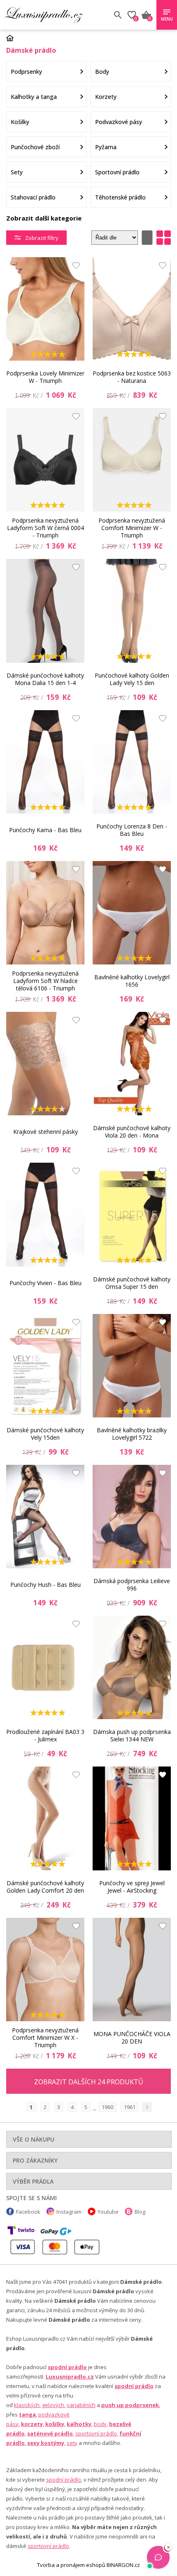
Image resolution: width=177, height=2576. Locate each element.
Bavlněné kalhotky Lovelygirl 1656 (132, 981)
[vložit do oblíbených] (74, 267)
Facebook (28, 2212)
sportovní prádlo (96, 2433)
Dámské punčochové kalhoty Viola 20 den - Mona (132, 1132)
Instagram (69, 2212)
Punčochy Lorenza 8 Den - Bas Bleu (132, 830)
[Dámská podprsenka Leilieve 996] (132, 1517)
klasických (27, 2405)
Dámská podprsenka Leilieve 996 (132, 1585)
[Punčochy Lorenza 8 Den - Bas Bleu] (132, 762)
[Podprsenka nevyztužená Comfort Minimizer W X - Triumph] (45, 1970)
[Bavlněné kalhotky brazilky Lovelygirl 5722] (132, 1366)
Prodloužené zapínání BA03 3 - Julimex (45, 1735)
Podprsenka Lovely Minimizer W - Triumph (45, 377)
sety (72, 2443)
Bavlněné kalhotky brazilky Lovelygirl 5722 (132, 1434)
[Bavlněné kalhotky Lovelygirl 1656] (132, 913)
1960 (107, 2107)
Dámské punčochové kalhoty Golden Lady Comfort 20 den (45, 1887)
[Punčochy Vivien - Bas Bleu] (45, 1214)
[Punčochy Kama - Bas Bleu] (45, 762)
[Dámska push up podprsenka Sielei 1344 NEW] (132, 1667)
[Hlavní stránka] (13, 38)
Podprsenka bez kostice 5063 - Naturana (132, 377)
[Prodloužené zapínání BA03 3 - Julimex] (45, 1667)
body (100, 2424)
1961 (130, 2107)
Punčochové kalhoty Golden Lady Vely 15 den (132, 679)
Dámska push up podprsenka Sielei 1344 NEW (132, 1735)
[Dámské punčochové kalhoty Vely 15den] (45, 1366)
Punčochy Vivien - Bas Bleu (45, 1283)
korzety (32, 2424)
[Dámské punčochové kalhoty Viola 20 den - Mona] (132, 1064)
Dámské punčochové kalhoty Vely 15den (45, 1434)
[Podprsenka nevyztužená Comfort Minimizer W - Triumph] (132, 460)
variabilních (81, 2405)
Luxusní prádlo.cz (56, 15)
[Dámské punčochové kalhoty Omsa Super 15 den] (132, 1214)
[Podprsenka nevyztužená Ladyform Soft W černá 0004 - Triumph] (45, 460)
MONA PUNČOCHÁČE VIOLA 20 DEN (132, 2038)
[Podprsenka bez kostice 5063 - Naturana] (132, 309)
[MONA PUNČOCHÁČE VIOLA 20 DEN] (132, 1970)
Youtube (108, 2212)
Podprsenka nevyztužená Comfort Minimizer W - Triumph (132, 528)
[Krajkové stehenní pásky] (45, 1064)
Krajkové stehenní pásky (45, 1132)
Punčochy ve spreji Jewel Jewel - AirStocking (132, 1887)
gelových (53, 2405)
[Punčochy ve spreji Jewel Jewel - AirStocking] (132, 1818)
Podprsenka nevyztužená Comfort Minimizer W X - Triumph (45, 2038)
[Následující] (147, 2107)
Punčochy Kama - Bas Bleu (45, 830)
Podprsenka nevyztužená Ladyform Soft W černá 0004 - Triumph (45, 528)
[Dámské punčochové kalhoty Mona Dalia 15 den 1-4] (45, 611)
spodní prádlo (67, 2367)
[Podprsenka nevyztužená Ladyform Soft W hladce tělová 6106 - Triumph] (45, 913)
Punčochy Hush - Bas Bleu (45, 1585)
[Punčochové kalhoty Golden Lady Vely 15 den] (132, 611)
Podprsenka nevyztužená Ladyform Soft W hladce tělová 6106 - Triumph (45, 981)
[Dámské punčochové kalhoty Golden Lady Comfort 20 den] (45, 1818)
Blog (140, 2212)
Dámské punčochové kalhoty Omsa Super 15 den (132, 1283)
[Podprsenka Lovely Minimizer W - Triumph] (45, 309)
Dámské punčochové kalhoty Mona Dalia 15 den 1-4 (45, 679)
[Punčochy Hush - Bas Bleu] (45, 1517)
